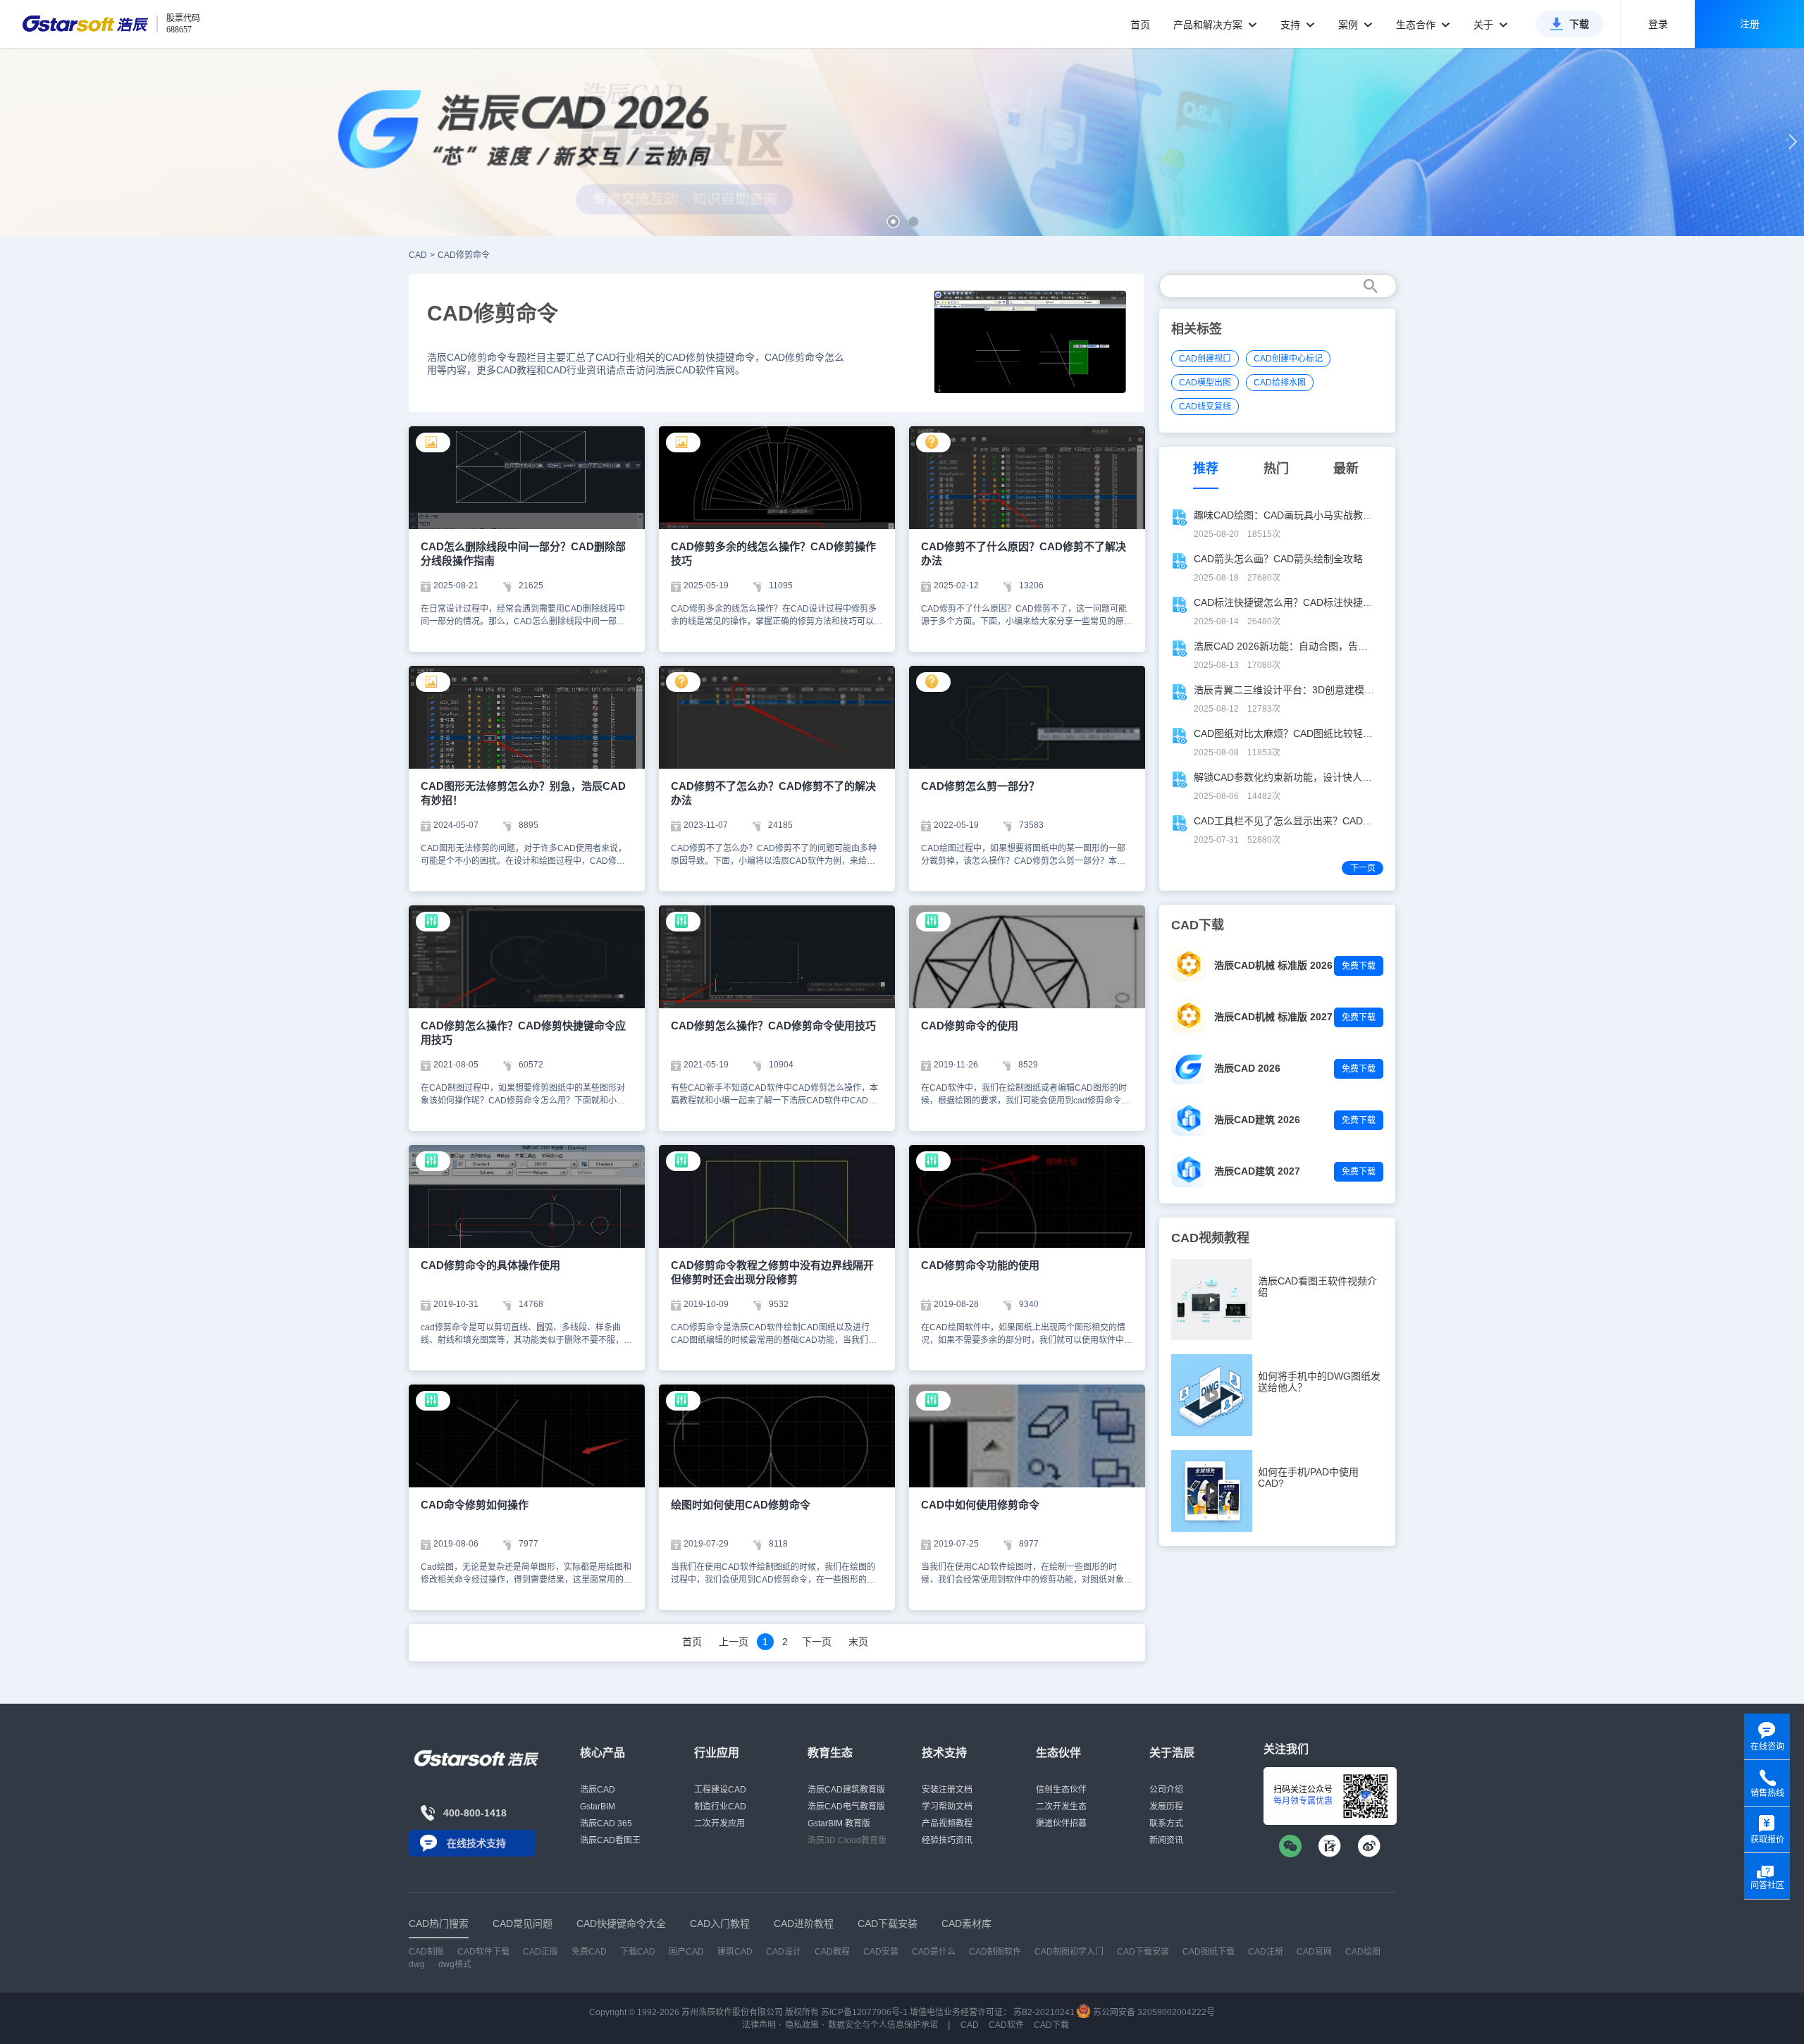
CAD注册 (1266, 1952)
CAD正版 (540, 1952)
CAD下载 (1051, 2025)
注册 (1750, 24)
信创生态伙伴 (1061, 1790)
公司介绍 (1166, 1790)
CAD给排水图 (1280, 383)
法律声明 (759, 2025)
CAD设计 (784, 1952)
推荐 (1206, 469)
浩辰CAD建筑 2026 (1257, 1120)
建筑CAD (735, 1952)
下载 (1579, 24)
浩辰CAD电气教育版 (846, 1807)
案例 (1349, 25)
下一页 (817, 1642)
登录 (1658, 24)
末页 (858, 1642)
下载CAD (638, 1952)
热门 (1276, 469)
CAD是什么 (934, 1952)
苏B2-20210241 (1044, 2012)
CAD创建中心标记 (1288, 359)
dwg (417, 1964)
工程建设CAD (720, 1790)
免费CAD (589, 1952)
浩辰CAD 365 (606, 1823)
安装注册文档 (947, 1790)
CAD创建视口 (1205, 359)
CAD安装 (881, 1952)
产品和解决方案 (1209, 25)
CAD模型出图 (1205, 383)
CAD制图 (426, 1952)
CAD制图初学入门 (1069, 1952)
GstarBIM (598, 1807)
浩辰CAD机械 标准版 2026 (1273, 965)
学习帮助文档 (947, 1807)
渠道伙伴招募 (1061, 1823)
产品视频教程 (947, 1823)
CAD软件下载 (483, 1952)
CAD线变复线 (1205, 407)
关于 (1485, 25)
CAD (418, 255)
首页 (1140, 25)
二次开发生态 (1061, 1807)
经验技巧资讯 (947, 1840)
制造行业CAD (720, 1807)
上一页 (734, 1642)
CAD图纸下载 (1209, 1952)
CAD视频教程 (1210, 1238)
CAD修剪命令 (464, 255)
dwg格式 (455, 1964)
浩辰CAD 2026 (1247, 1068)
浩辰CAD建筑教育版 (846, 1790)
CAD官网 (1314, 1952)
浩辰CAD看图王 (610, 1840)
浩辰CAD (598, 1790)
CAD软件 (1006, 2025)
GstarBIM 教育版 (839, 1823)
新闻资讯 (1166, 1840)
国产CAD (686, 1952)
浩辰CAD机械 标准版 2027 (1273, 1017)
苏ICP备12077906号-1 (864, 2012)
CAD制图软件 (995, 1952)
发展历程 (1166, 1807)
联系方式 (1166, 1823)
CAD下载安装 (1143, 1952)
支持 (1292, 25)
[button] (893, 222)
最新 (1346, 469)
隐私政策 (802, 2025)
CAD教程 (832, 1952)
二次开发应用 (719, 1823)
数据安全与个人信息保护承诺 (883, 2025)
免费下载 (1359, 966)
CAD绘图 (1363, 1952)
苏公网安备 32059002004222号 (1153, 2012)
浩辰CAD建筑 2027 (1257, 1171)
